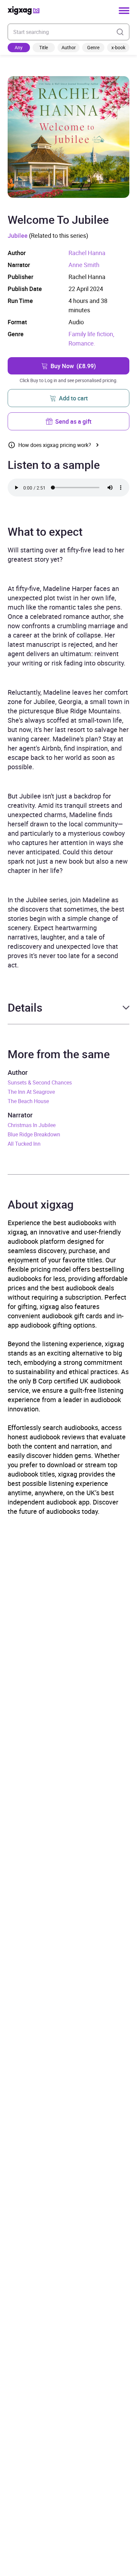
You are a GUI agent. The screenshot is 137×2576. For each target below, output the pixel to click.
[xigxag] (24, 10)
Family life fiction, (91, 334)
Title (44, 47)
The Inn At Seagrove (31, 1092)
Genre (93, 47)
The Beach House (28, 1101)
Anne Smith (84, 265)
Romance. (82, 343)
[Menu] (124, 11)
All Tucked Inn (24, 1144)
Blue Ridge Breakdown (34, 1134)
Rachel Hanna (87, 253)
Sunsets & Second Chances (40, 1082)
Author (69, 47)
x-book (118, 47)
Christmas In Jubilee (32, 1125)
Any (19, 47)
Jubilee (18, 235)
